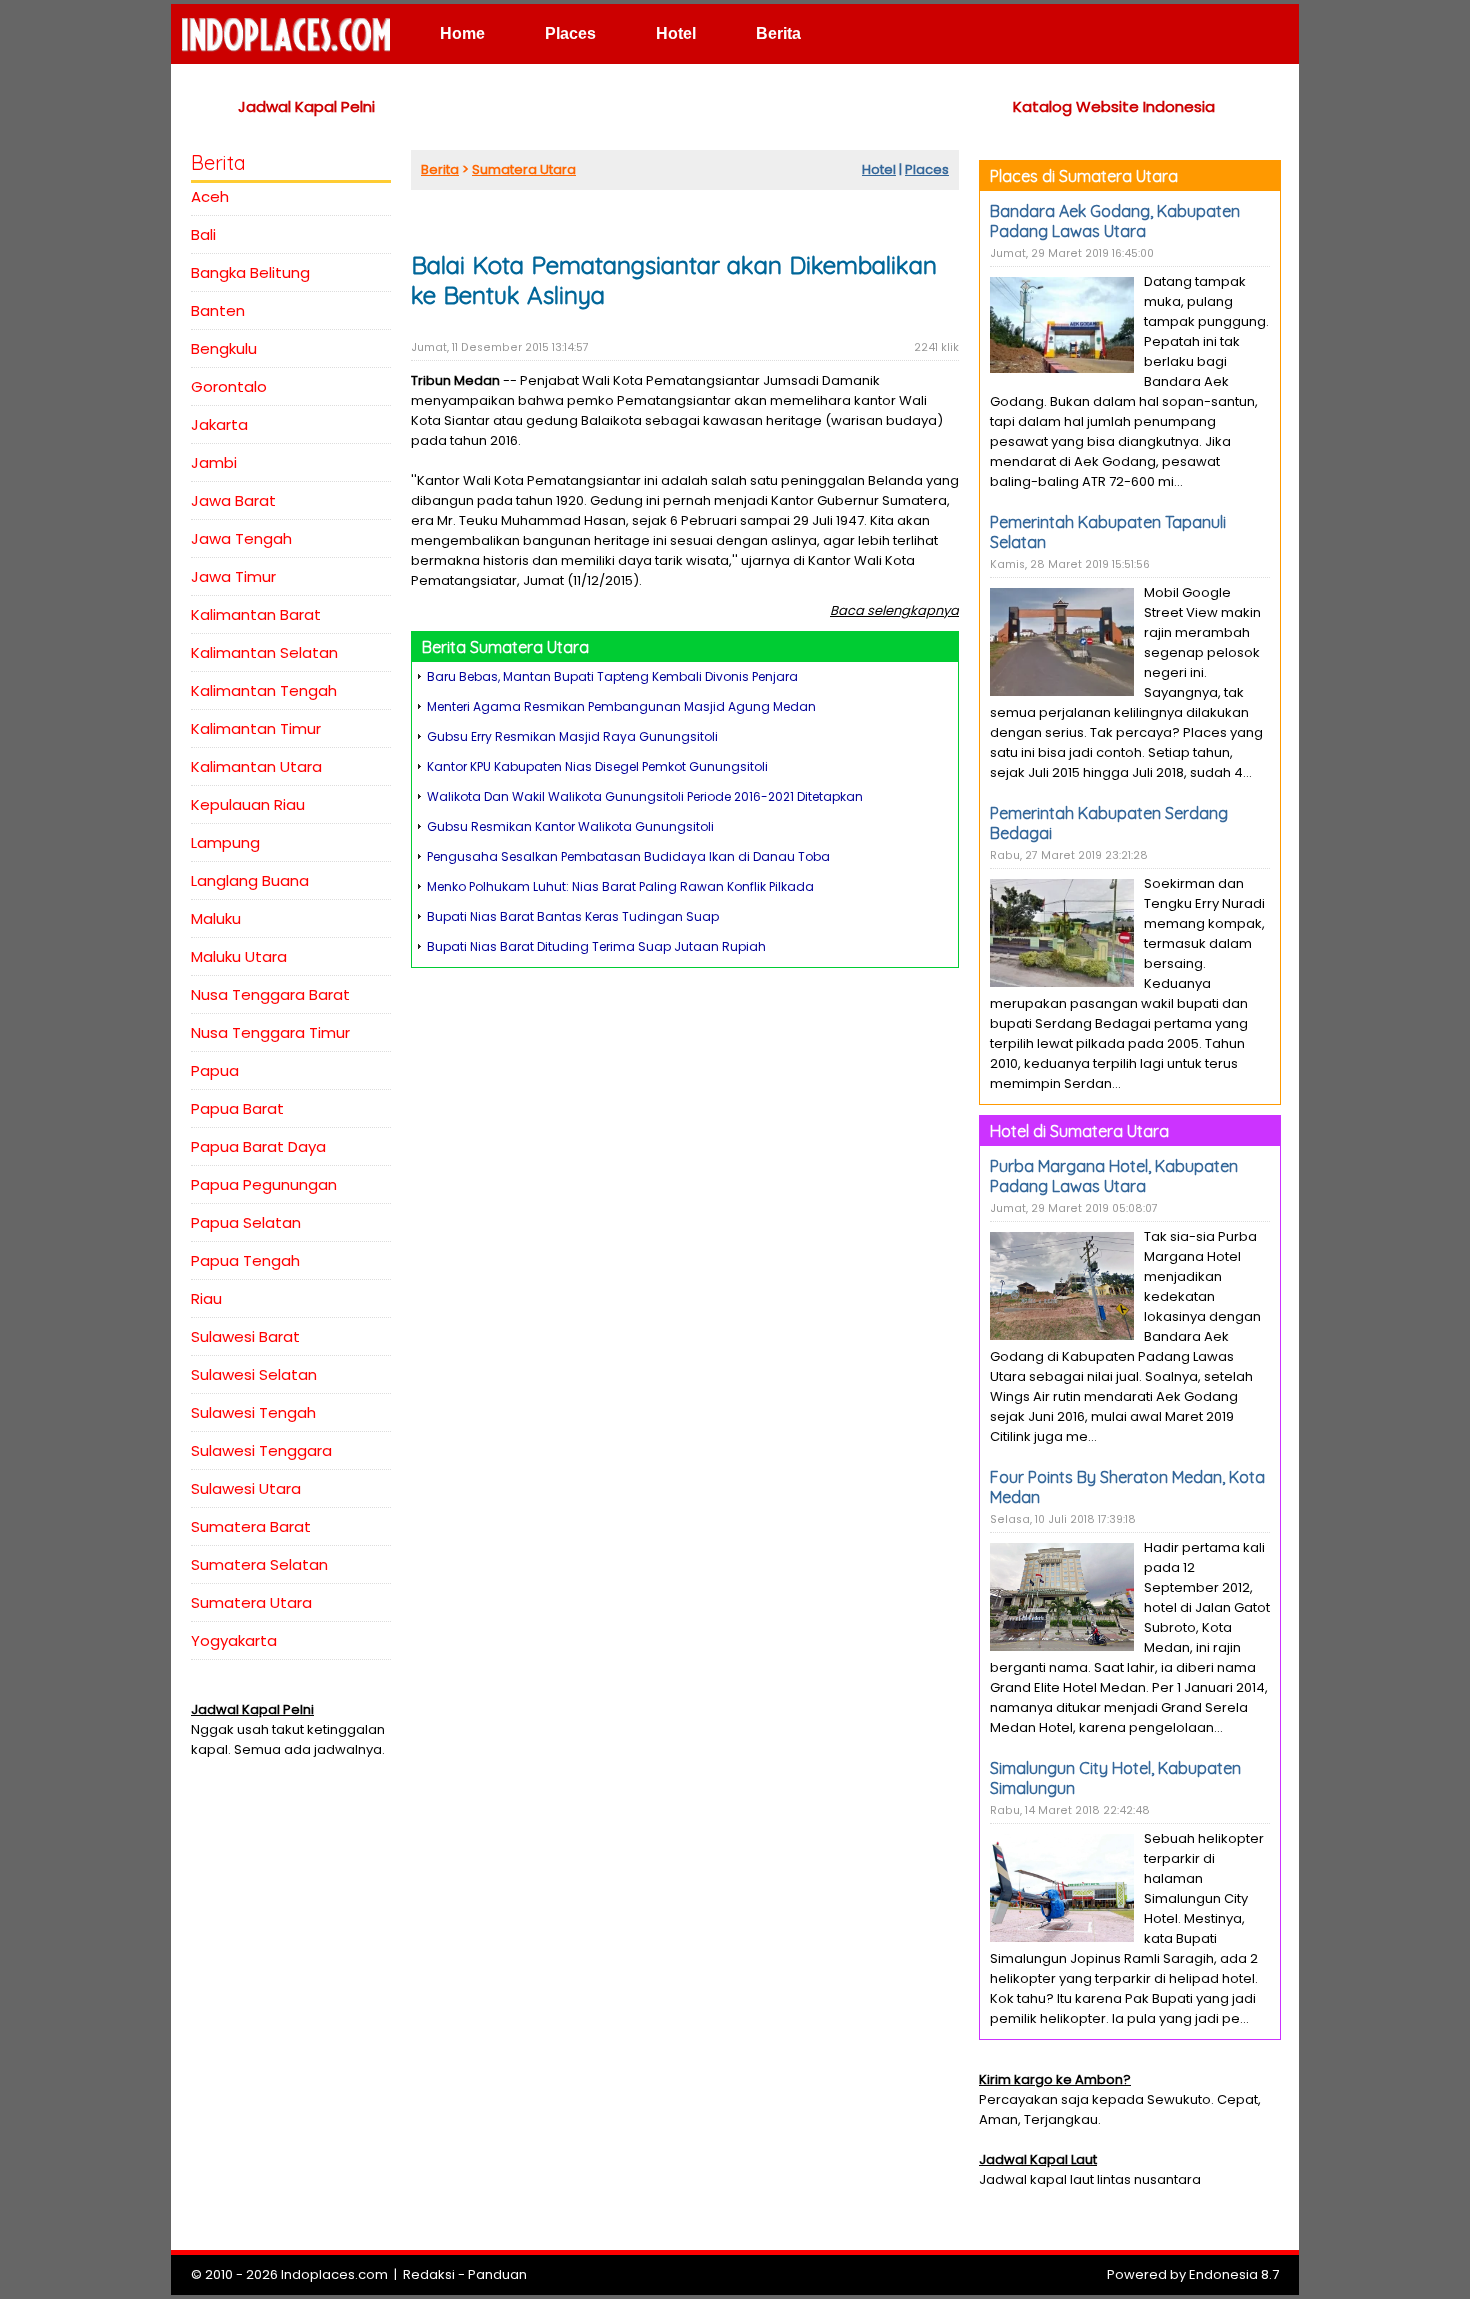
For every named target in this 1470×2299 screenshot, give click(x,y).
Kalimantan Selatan (264, 652)
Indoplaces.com (334, 2274)
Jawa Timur (233, 576)
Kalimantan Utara (256, 766)
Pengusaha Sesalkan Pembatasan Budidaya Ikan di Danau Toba (628, 856)
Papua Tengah (245, 1260)
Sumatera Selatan (259, 1564)
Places (570, 33)
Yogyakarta (234, 1640)
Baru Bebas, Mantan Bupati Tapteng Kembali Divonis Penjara (612, 676)
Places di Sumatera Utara (1084, 176)
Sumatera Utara (251, 1602)
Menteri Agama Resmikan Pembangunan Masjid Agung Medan (621, 706)
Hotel (676, 33)
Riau (206, 1298)
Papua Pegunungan (264, 1184)
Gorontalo (229, 386)
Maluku (216, 918)
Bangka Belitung (250, 272)
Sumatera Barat (251, 1526)
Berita (778, 33)
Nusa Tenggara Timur (270, 1032)
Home (462, 33)
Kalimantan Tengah (264, 690)
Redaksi (429, 2274)
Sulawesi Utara (246, 1488)
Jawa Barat (233, 500)
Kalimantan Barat (256, 614)
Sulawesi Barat (245, 1336)
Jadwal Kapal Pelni (306, 106)
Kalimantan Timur (256, 728)
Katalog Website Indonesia (1114, 106)
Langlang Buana (250, 880)
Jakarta (219, 424)
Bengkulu (224, 348)
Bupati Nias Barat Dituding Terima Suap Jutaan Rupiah (596, 946)
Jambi (214, 462)
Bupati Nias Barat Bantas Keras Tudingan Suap (573, 916)
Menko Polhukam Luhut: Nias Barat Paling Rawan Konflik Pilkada (620, 886)
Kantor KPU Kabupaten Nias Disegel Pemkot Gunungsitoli (597, 766)
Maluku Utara (239, 956)
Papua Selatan (246, 1222)
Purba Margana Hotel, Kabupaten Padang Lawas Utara (1114, 1176)
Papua (215, 1070)
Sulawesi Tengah (253, 1412)
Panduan (497, 2274)
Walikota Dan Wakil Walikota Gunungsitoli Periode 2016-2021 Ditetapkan (645, 796)
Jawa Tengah (241, 538)
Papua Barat (237, 1108)
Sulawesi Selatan (254, 1374)
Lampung (225, 842)
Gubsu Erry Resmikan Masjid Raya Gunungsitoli (572, 736)
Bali (203, 234)
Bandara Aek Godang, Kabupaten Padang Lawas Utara (1115, 221)
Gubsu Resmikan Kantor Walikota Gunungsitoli (570, 826)
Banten (218, 310)
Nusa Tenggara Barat (270, 994)
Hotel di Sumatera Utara (1079, 1131)
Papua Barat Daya (258, 1146)
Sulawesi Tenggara (261, 1450)
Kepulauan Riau (248, 804)
